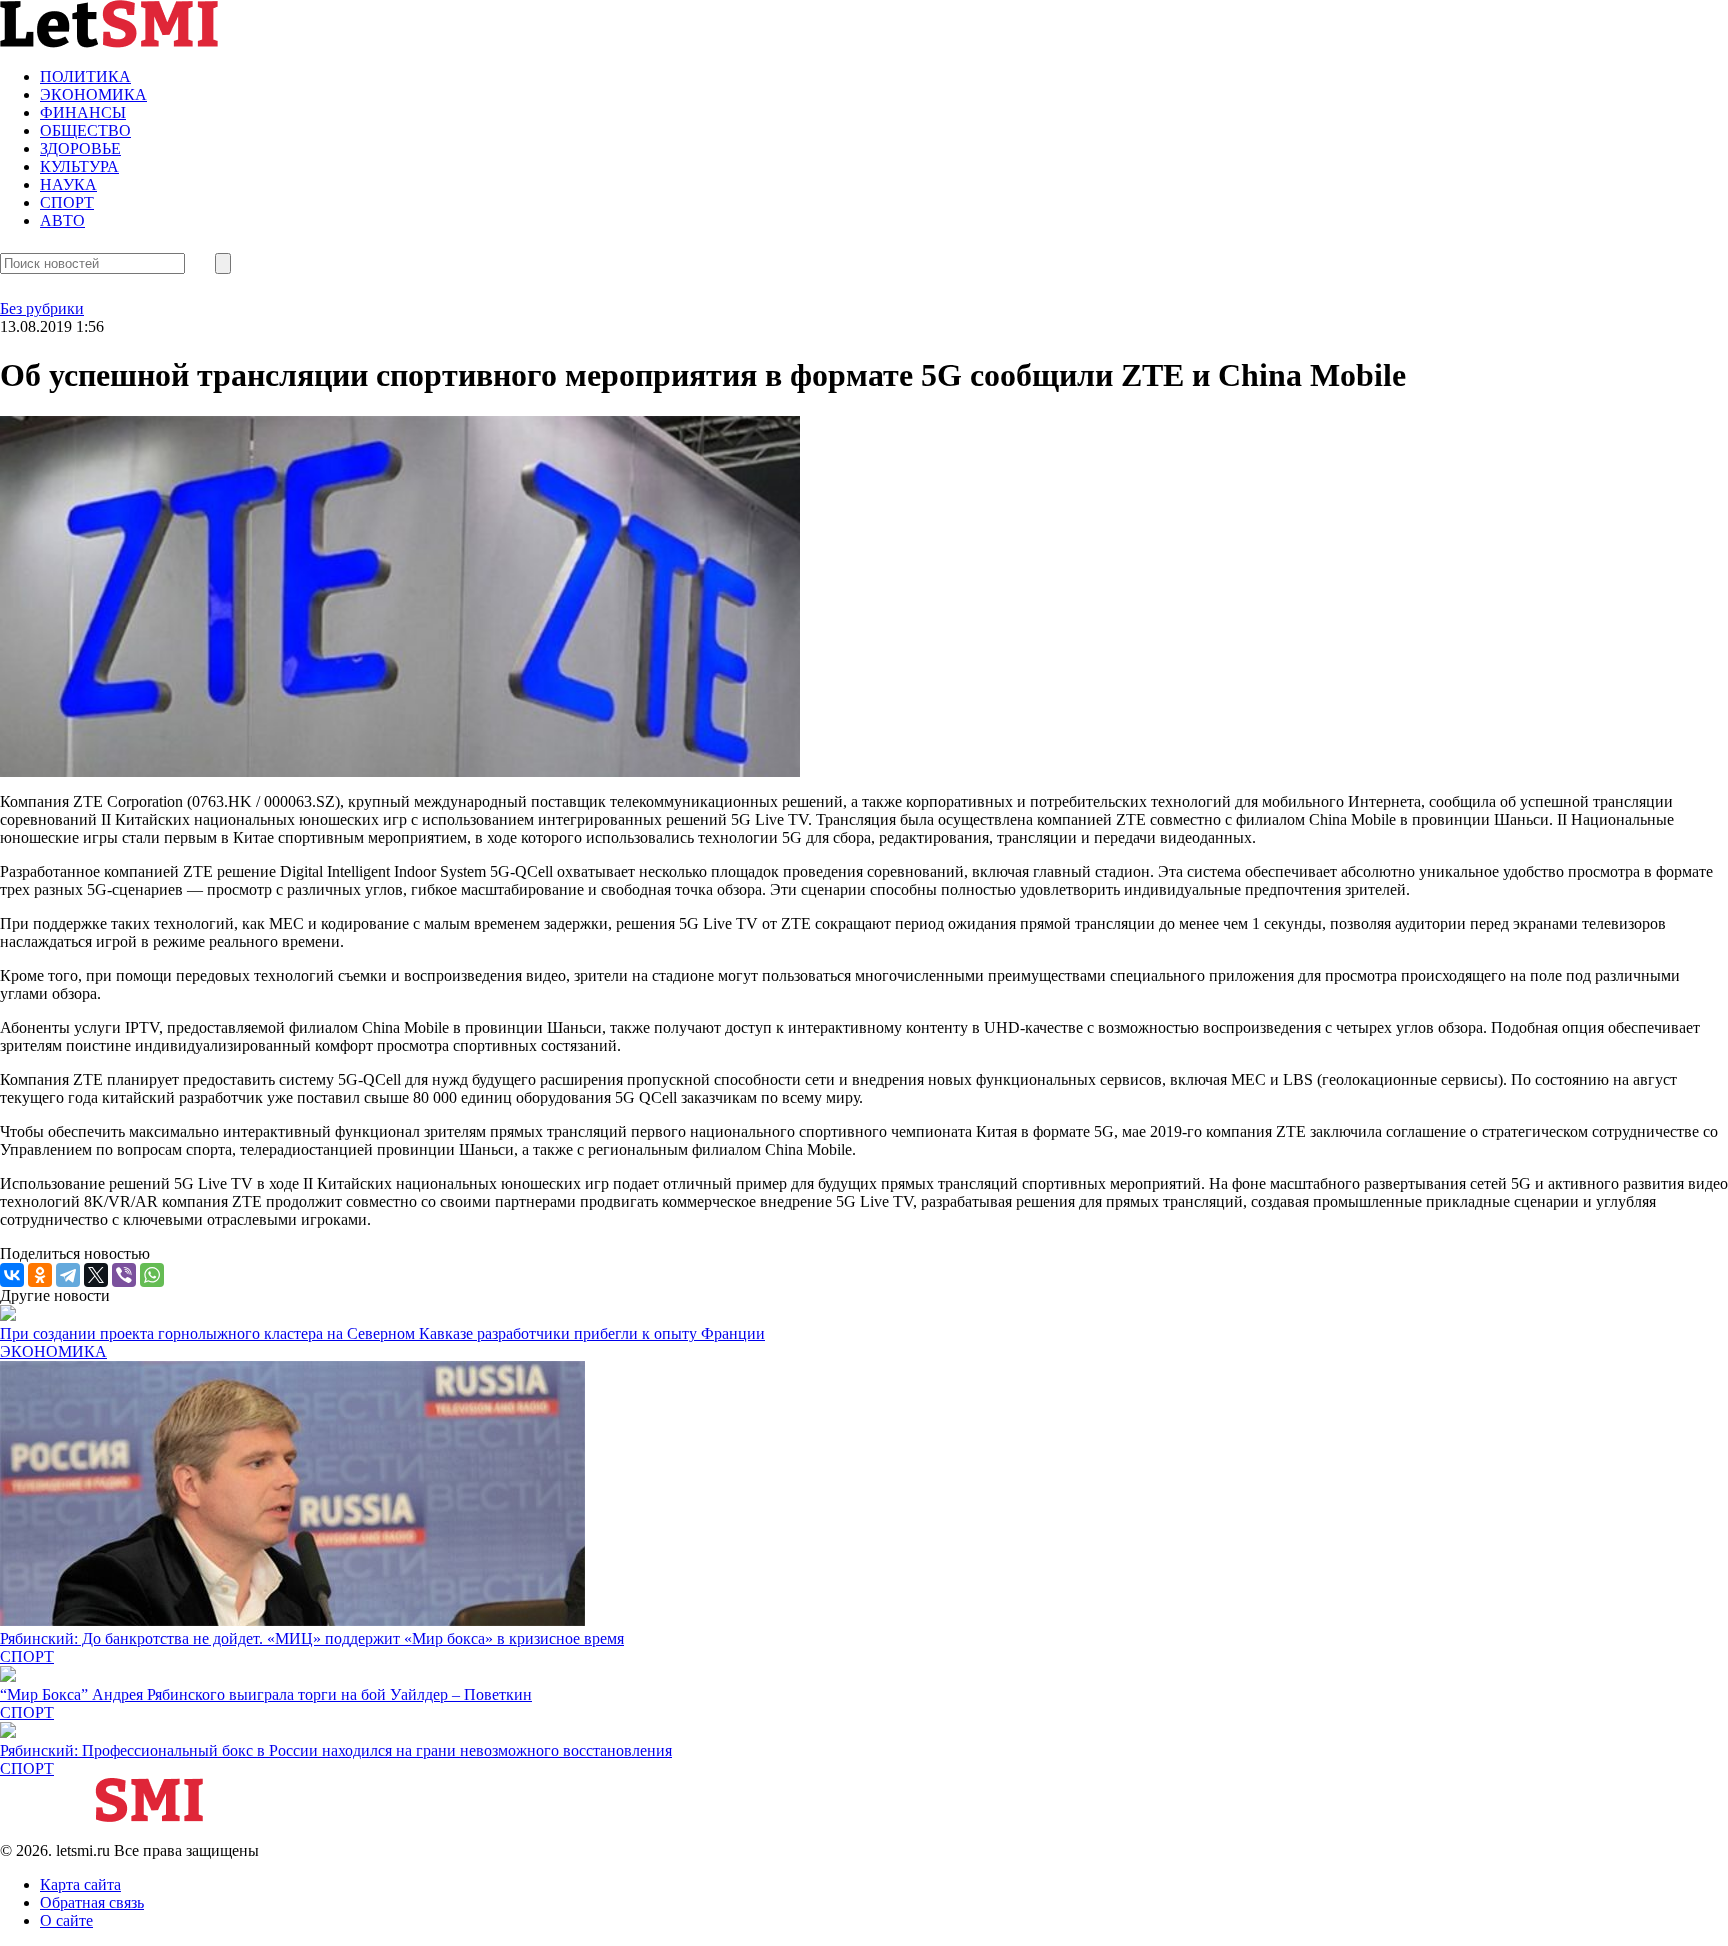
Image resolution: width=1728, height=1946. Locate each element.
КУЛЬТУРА (79, 166)
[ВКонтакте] (12, 1275)
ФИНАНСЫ (83, 112)
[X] (96, 1275)
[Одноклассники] (40, 1275)
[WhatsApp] (152, 1275)
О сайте (66, 1920)
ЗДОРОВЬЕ (80, 148)
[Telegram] (68, 1275)
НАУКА (68, 184)
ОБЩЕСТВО (85, 130)
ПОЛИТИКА (85, 76)
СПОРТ (67, 202)
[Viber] (124, 1275)
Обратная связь (92, 1902)
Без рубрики (42, 308)
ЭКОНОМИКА (93, 94)
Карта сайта (80, 1884)
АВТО (62, 220)
